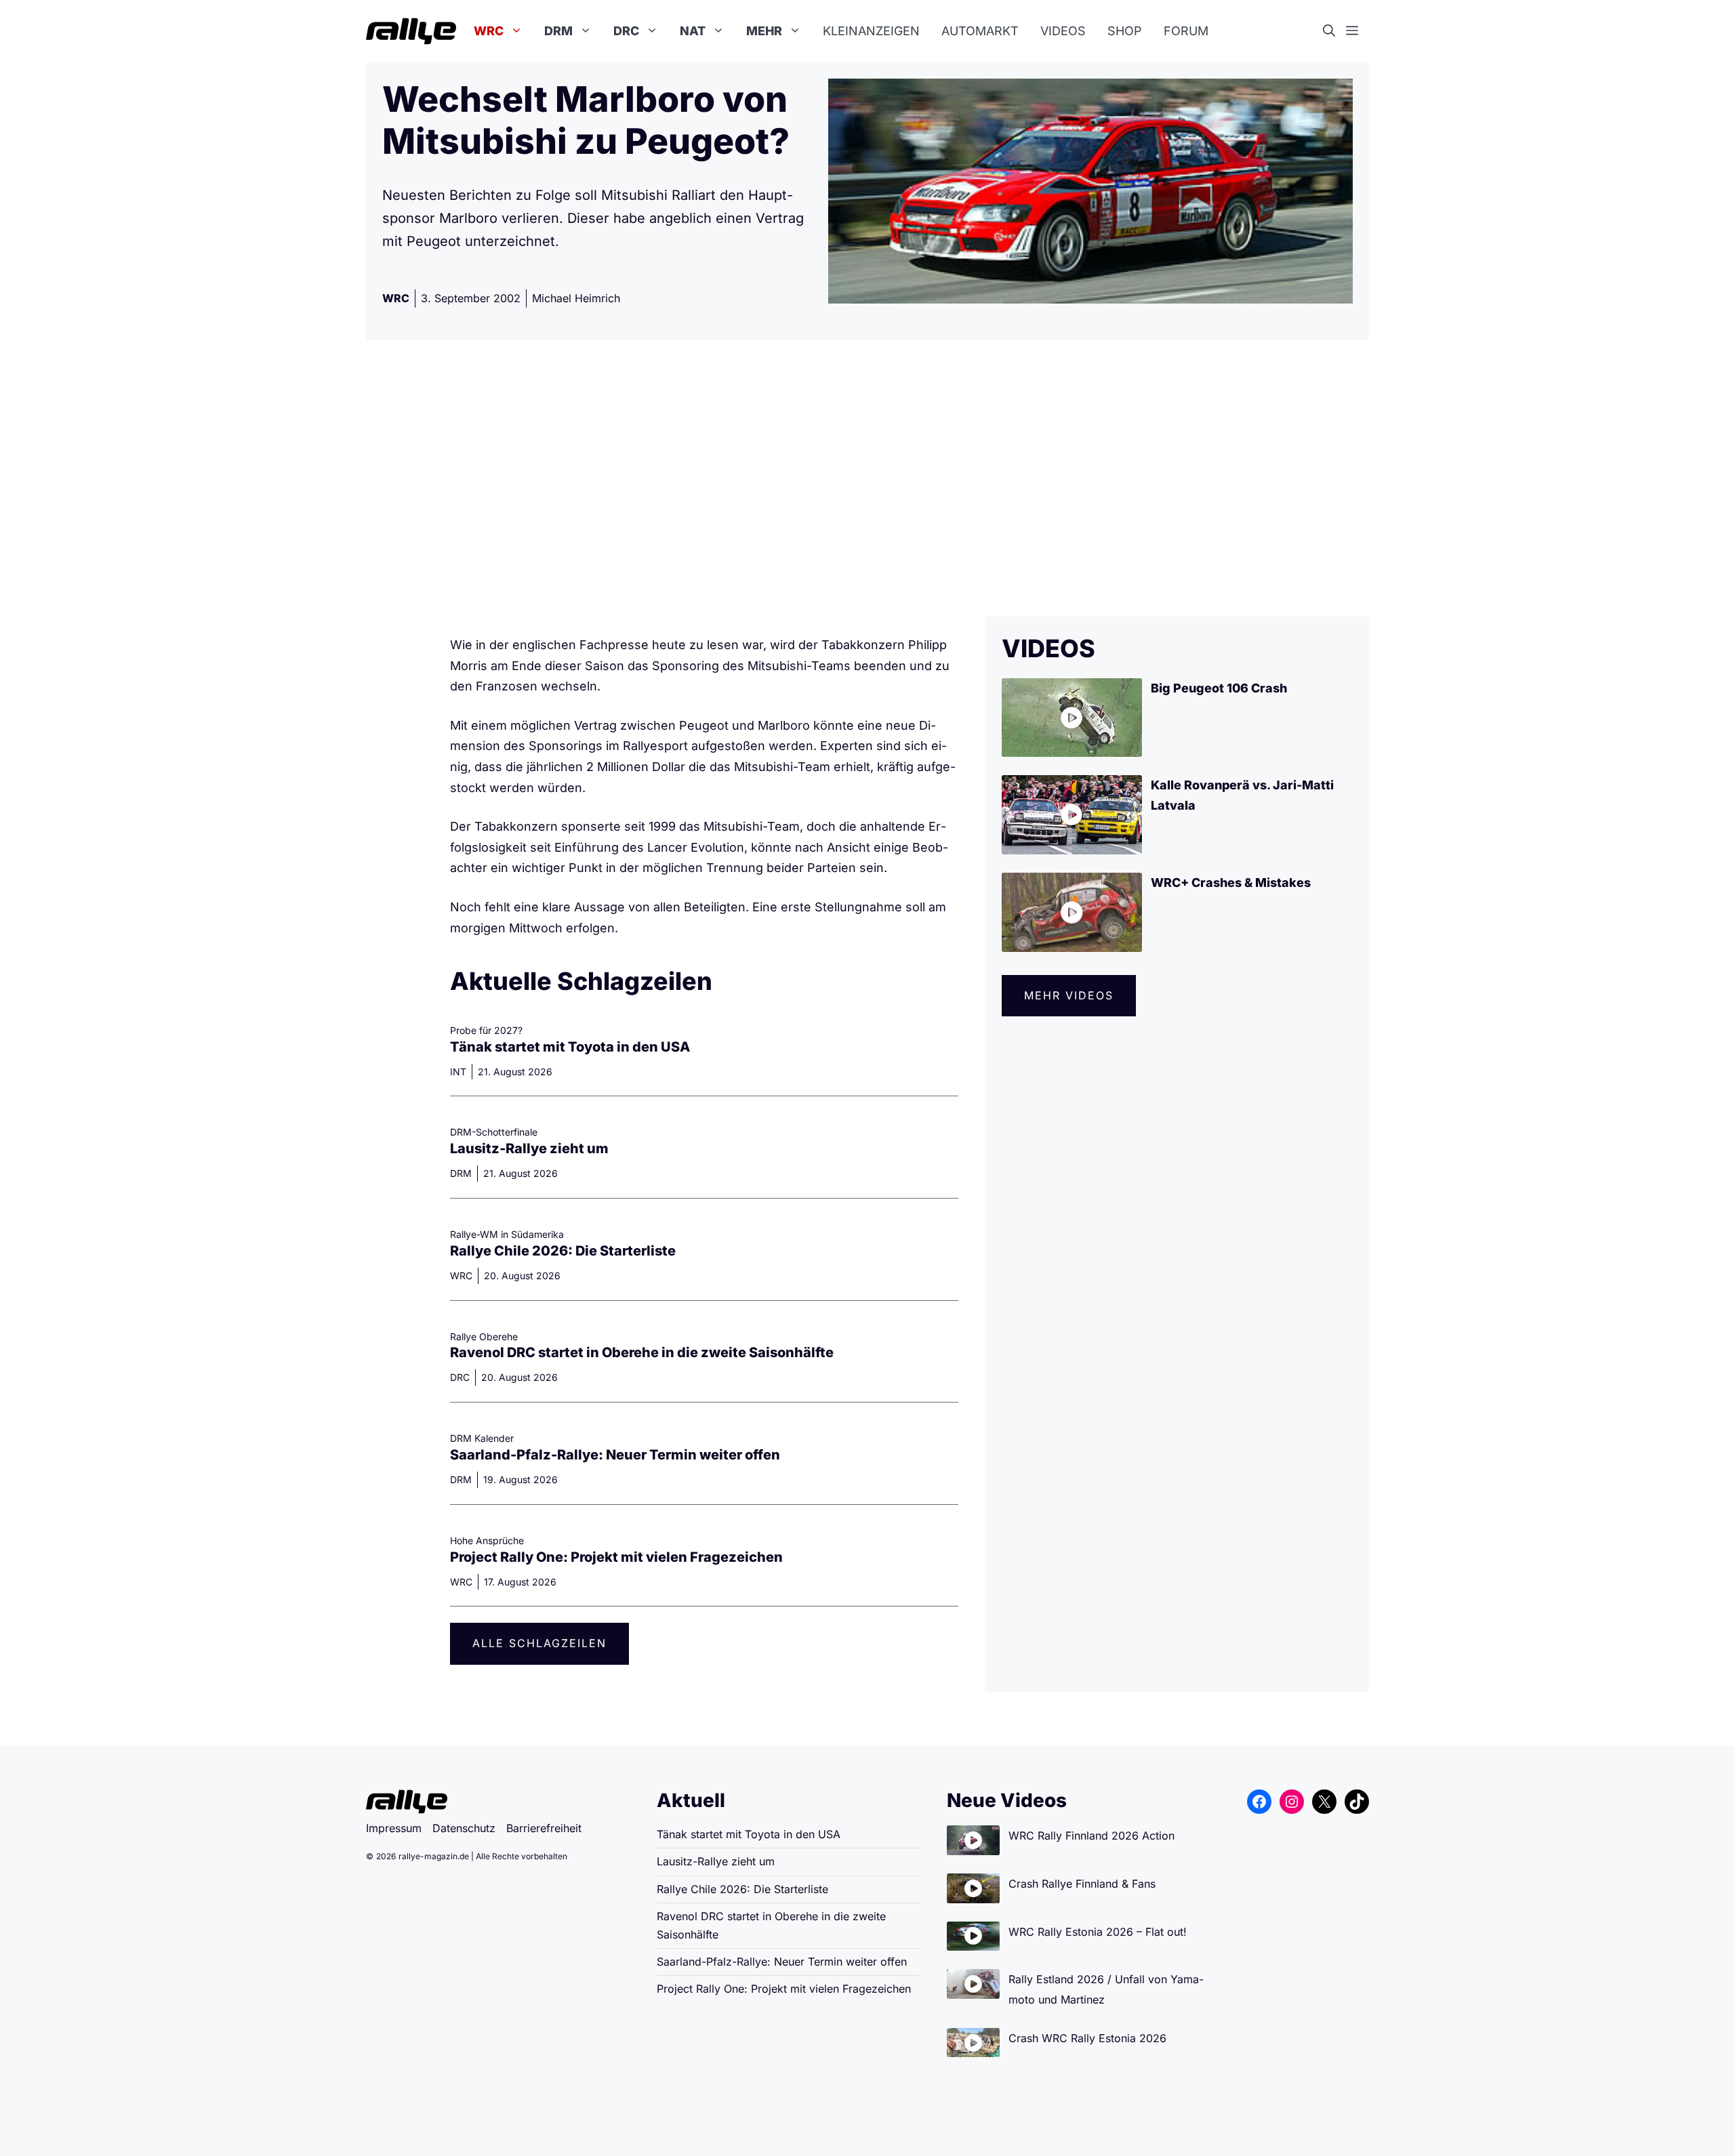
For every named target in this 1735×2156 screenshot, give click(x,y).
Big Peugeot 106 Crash (1219, 688)
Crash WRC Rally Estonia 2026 (1087, 2038)
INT (458, 1072)
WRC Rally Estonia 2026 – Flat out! (1098, 1932)
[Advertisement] (867, 478)
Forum (1186, 31)
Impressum (394, 1828)
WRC (489, 31)
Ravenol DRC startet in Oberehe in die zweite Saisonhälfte (642, 1352)
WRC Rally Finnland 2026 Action (1091, 1836)
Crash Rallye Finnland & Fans (1082, 1884)
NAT (693, 31)
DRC (626, 31)
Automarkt (980, 31)
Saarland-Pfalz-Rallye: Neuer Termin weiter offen (615, 1455)
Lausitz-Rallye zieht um (529, 1148)
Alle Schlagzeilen (539, 1643)
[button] (1334, 31)
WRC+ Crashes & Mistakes (1231, 883)
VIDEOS (1048, 648)
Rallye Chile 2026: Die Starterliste (563, 1251)
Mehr (764, 31)
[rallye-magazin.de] (411, 31)
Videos (1063, 31)
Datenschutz (464, 1828)
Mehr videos (1069, 995)
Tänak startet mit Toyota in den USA (570, 1047)
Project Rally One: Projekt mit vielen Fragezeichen (616, 1557)
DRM (558, 31)
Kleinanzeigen (871, 31)
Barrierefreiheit (544, 1828)
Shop (1125, 31)
